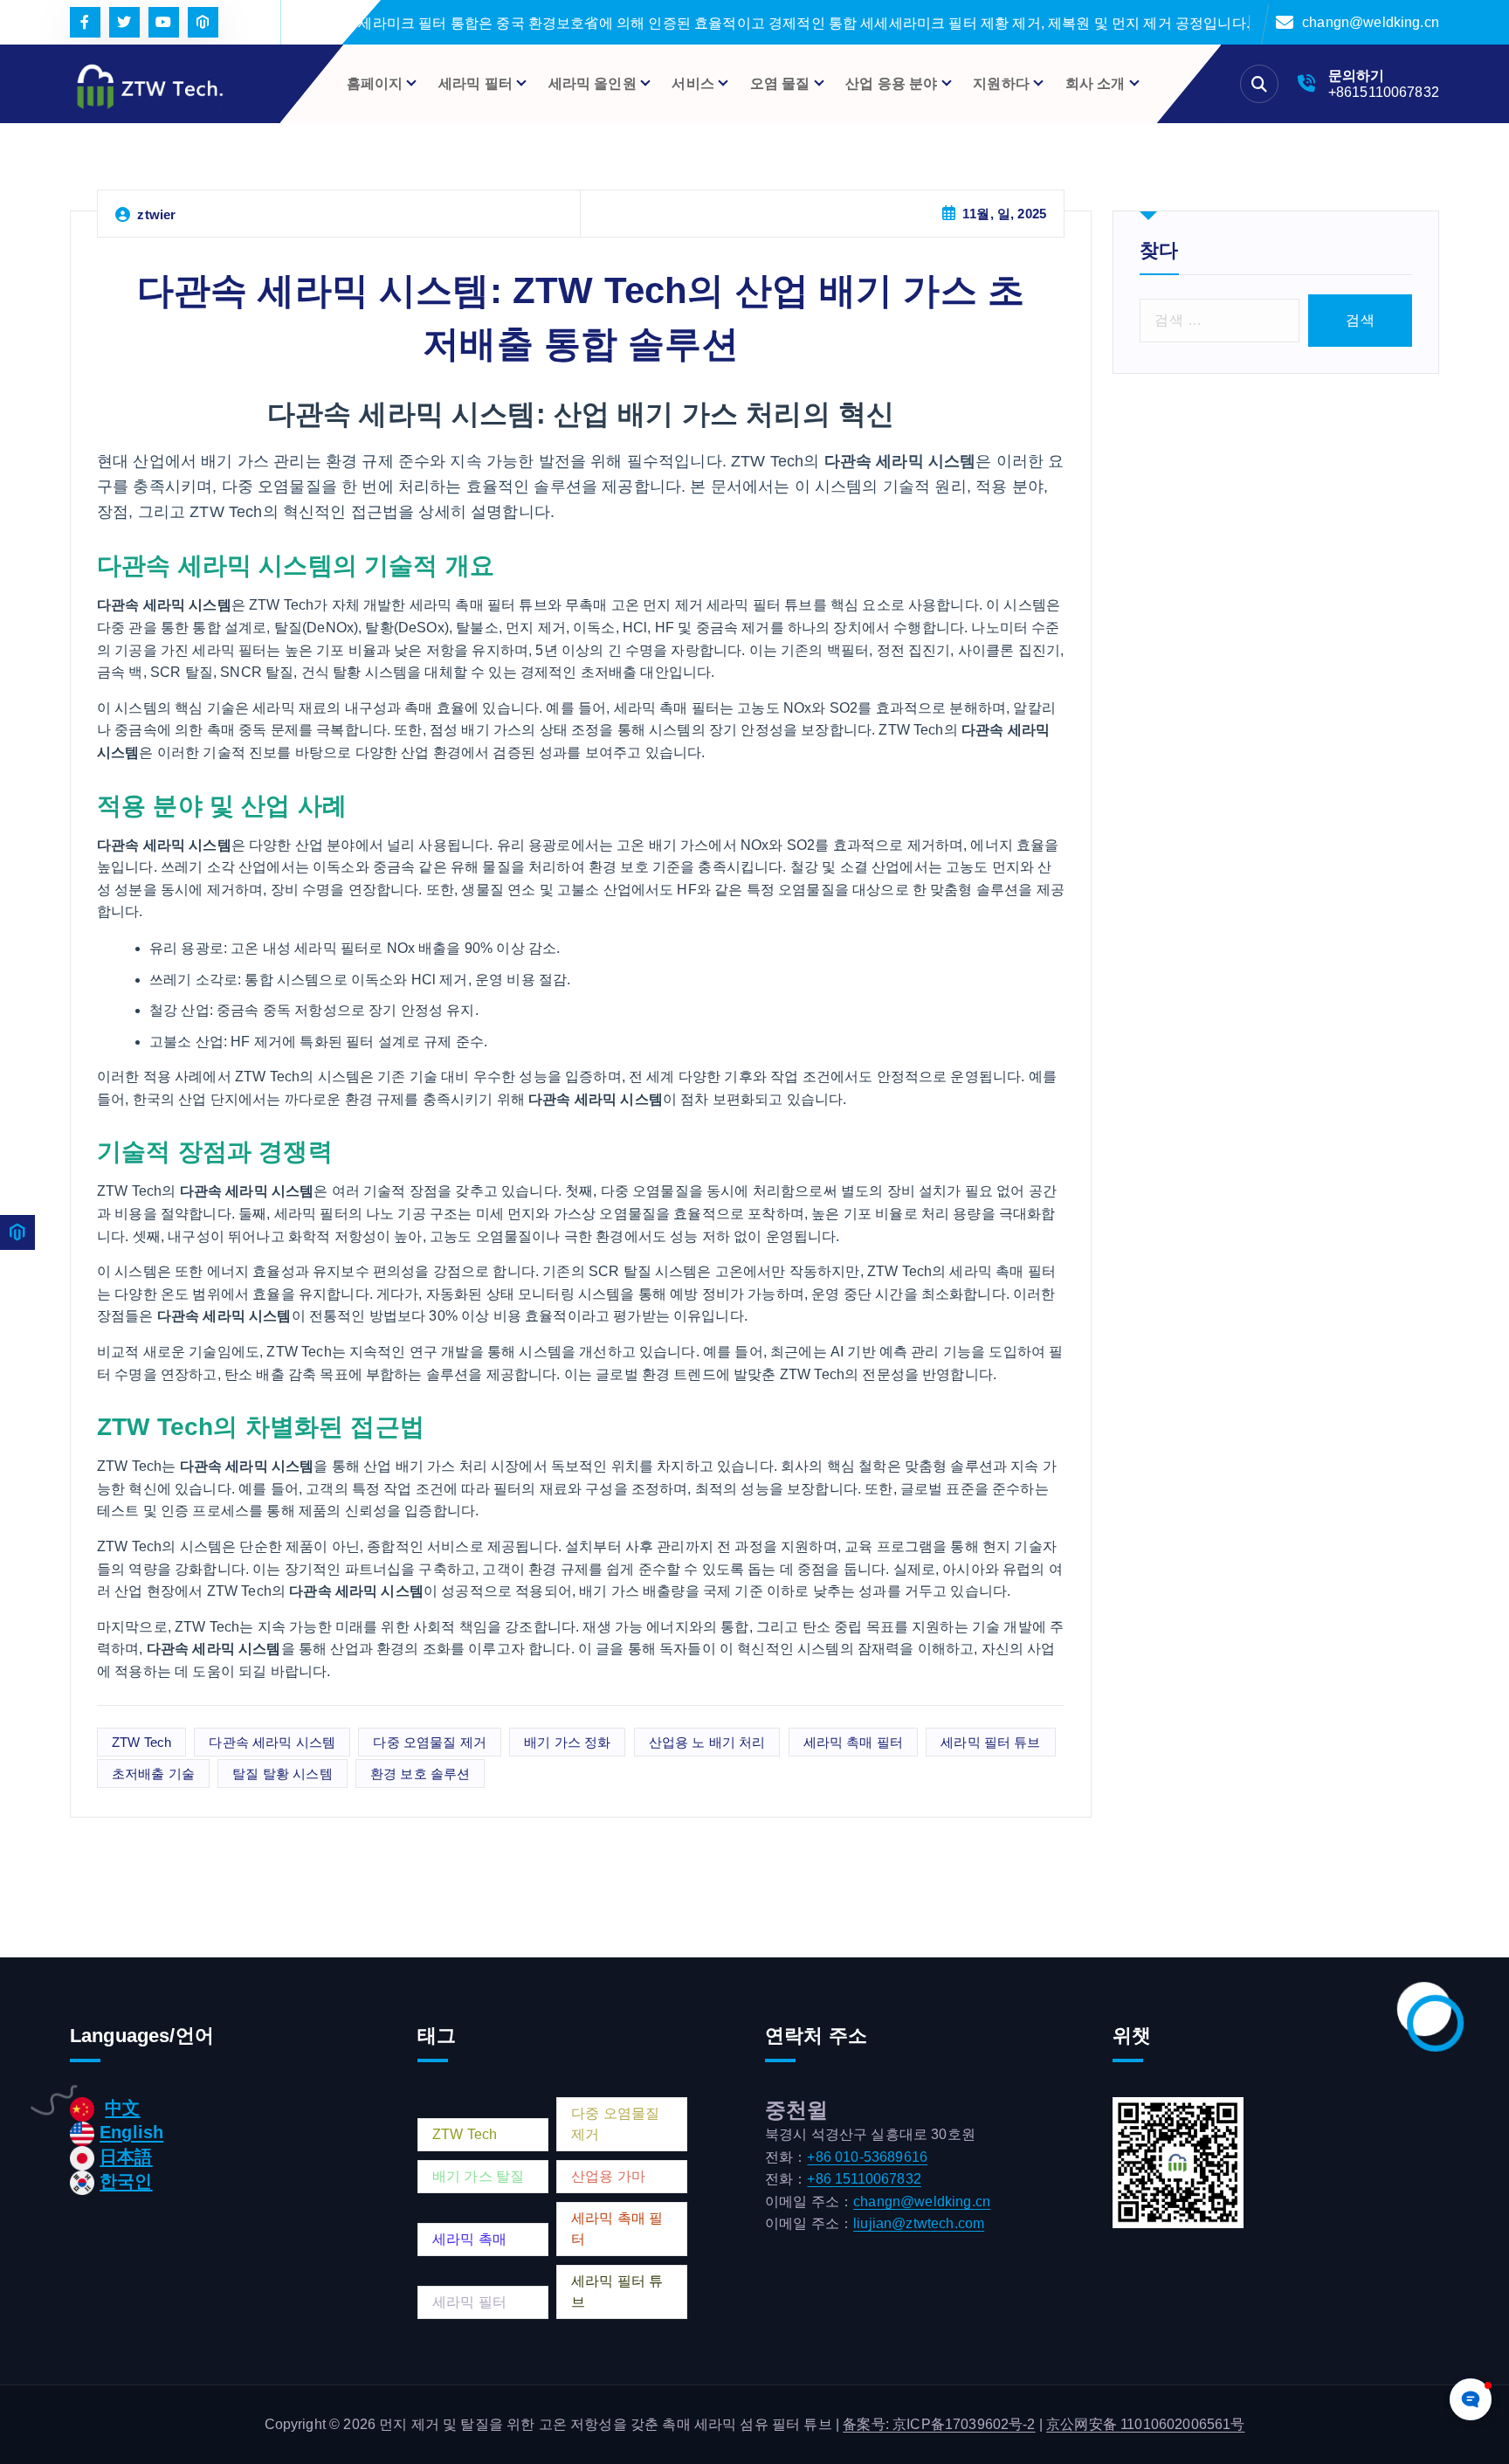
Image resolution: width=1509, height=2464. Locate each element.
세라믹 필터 (469, 2302)
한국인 (126, 2181)
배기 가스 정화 (567, 1742)
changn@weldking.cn (1371, 22)
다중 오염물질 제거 (430, 1742)
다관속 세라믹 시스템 (272, 1742)
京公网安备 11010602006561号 (1145, 2424)
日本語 (126, 2157)
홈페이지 (375, 83)
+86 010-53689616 (867, 2157)
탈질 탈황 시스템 (282, 1774)
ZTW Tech (141, 1742)
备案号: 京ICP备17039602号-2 (939, 2424)
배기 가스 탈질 (478, 2176)
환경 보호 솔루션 (420, 1774)
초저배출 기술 (153, 1774)
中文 (122, 2108)
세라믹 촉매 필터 (853, 1742)
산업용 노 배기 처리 (707, 1742)
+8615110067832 (1384, 92)
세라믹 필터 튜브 (990, 1742)
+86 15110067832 (864, 2179)
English (131, 2132)
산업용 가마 (608, 2176)
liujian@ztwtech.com (919, 2223)
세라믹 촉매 (469, 2239)
